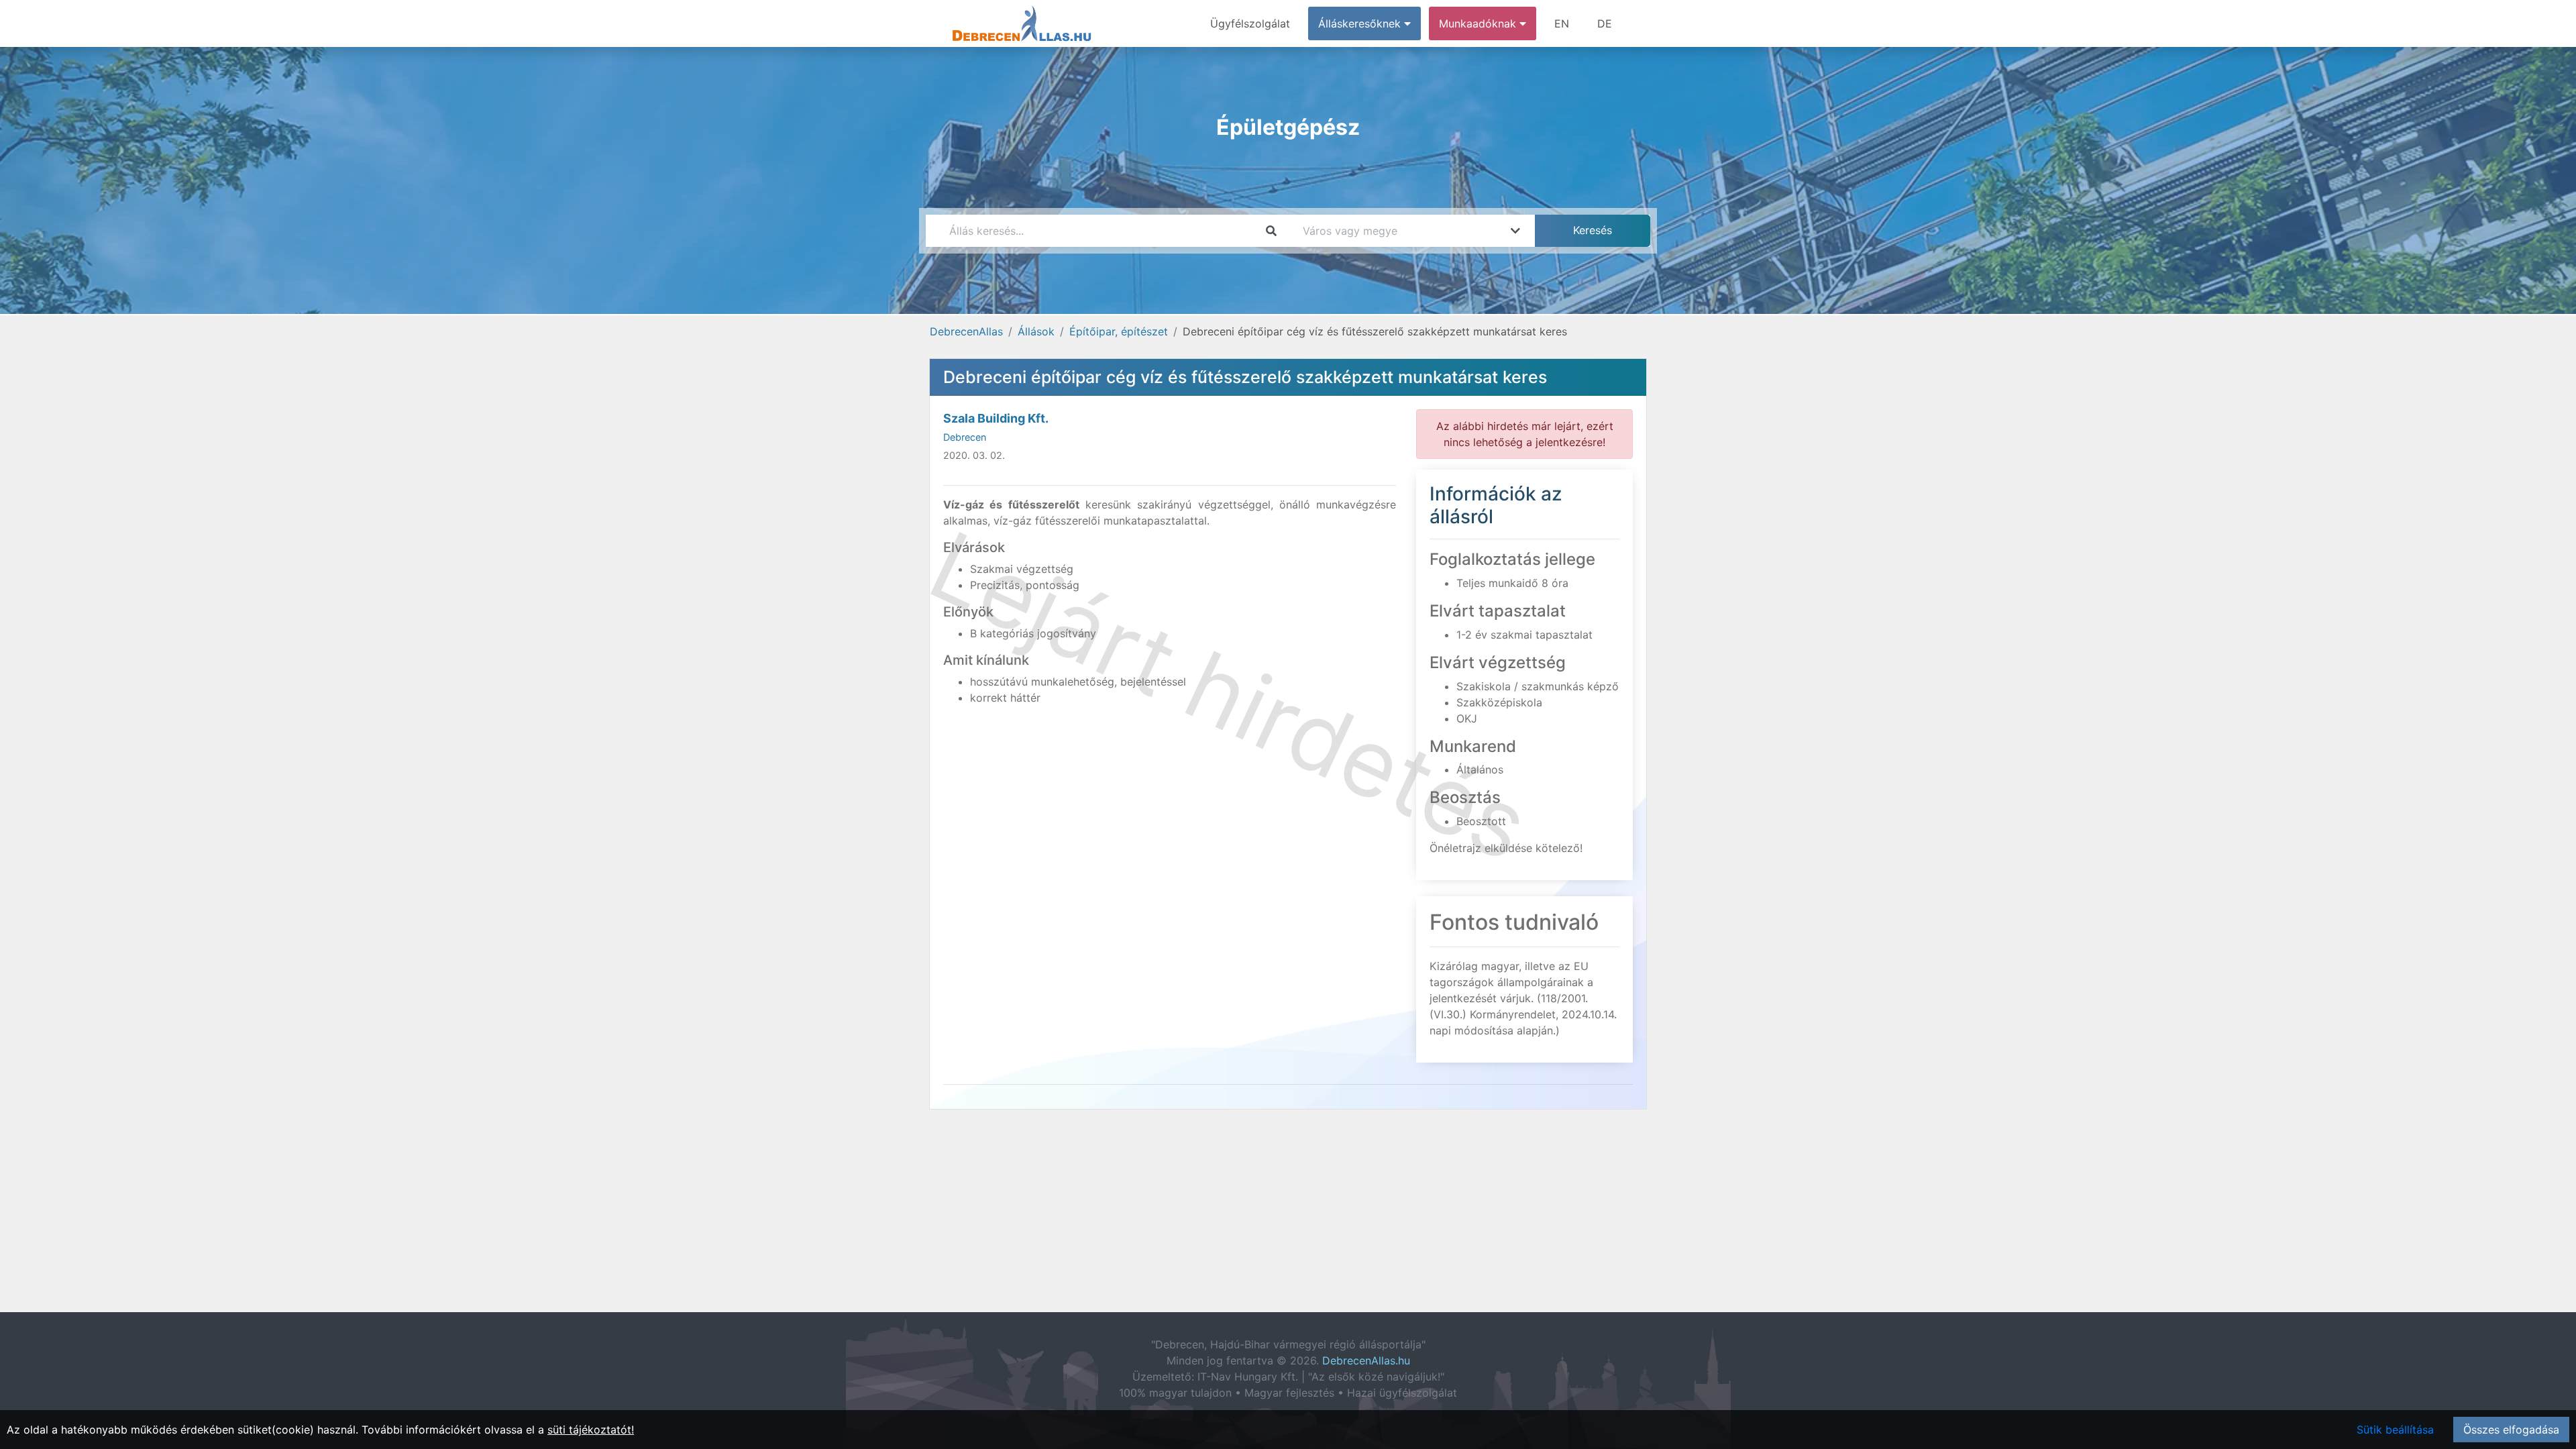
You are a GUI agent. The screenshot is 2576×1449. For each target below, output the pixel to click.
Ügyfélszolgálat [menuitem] (1250, 23)
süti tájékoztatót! (591, 1430)
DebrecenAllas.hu (1366, 1360)
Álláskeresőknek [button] (1361, 23)
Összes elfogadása (2511, 1430)
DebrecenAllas (966, 331)
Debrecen (965, 437)
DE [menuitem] (1605, 23)
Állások (1036, 331)
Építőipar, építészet (1119, 331)
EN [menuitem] (1562, 23)
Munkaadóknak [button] (1479, 23)
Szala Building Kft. (996, 418)
